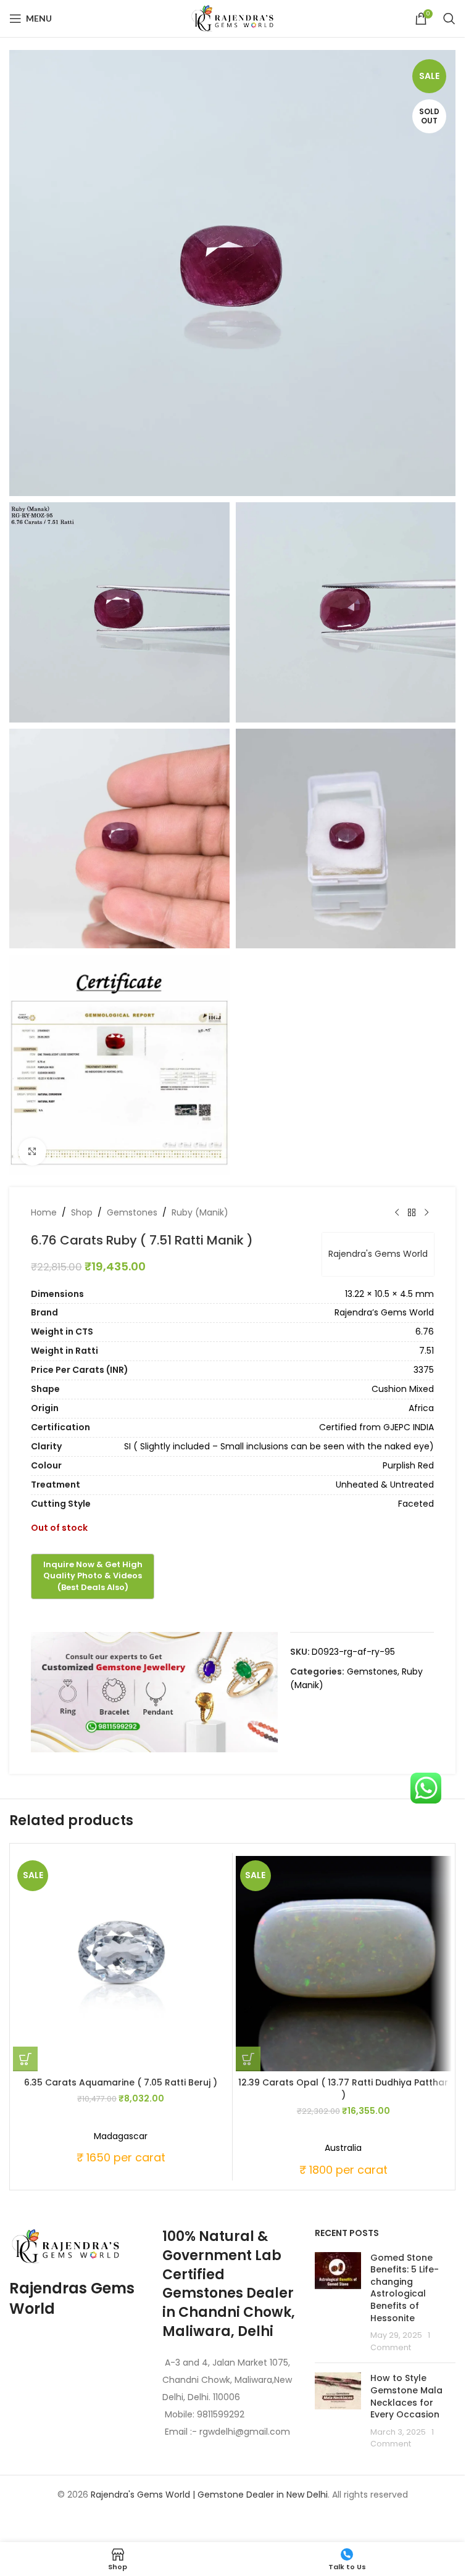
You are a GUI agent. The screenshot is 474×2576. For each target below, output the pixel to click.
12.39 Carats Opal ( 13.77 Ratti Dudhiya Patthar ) (343, 2089)
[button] (25, 2059)
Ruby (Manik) (200, 1212)
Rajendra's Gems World (378, 1254)
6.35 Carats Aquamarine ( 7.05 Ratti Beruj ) (121, 2082)
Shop (82, 1212)
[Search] (449, 19)
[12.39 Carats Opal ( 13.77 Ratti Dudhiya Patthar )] (344, 1964)
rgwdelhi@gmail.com (243, 2432)
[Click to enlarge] (32, 1152)
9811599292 (221, 2414)
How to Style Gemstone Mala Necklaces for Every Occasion (406, 2396)
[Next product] (426, 1213)
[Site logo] (233, 18)
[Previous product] (397, 1213)
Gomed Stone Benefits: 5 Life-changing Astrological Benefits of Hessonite (405, 2288)
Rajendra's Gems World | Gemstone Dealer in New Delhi (209, 2495)
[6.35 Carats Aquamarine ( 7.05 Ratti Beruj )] (121, 1964)
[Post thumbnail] (338, 2303)
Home (44, 1212)
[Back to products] (412, 1213)
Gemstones (132, 1212)
